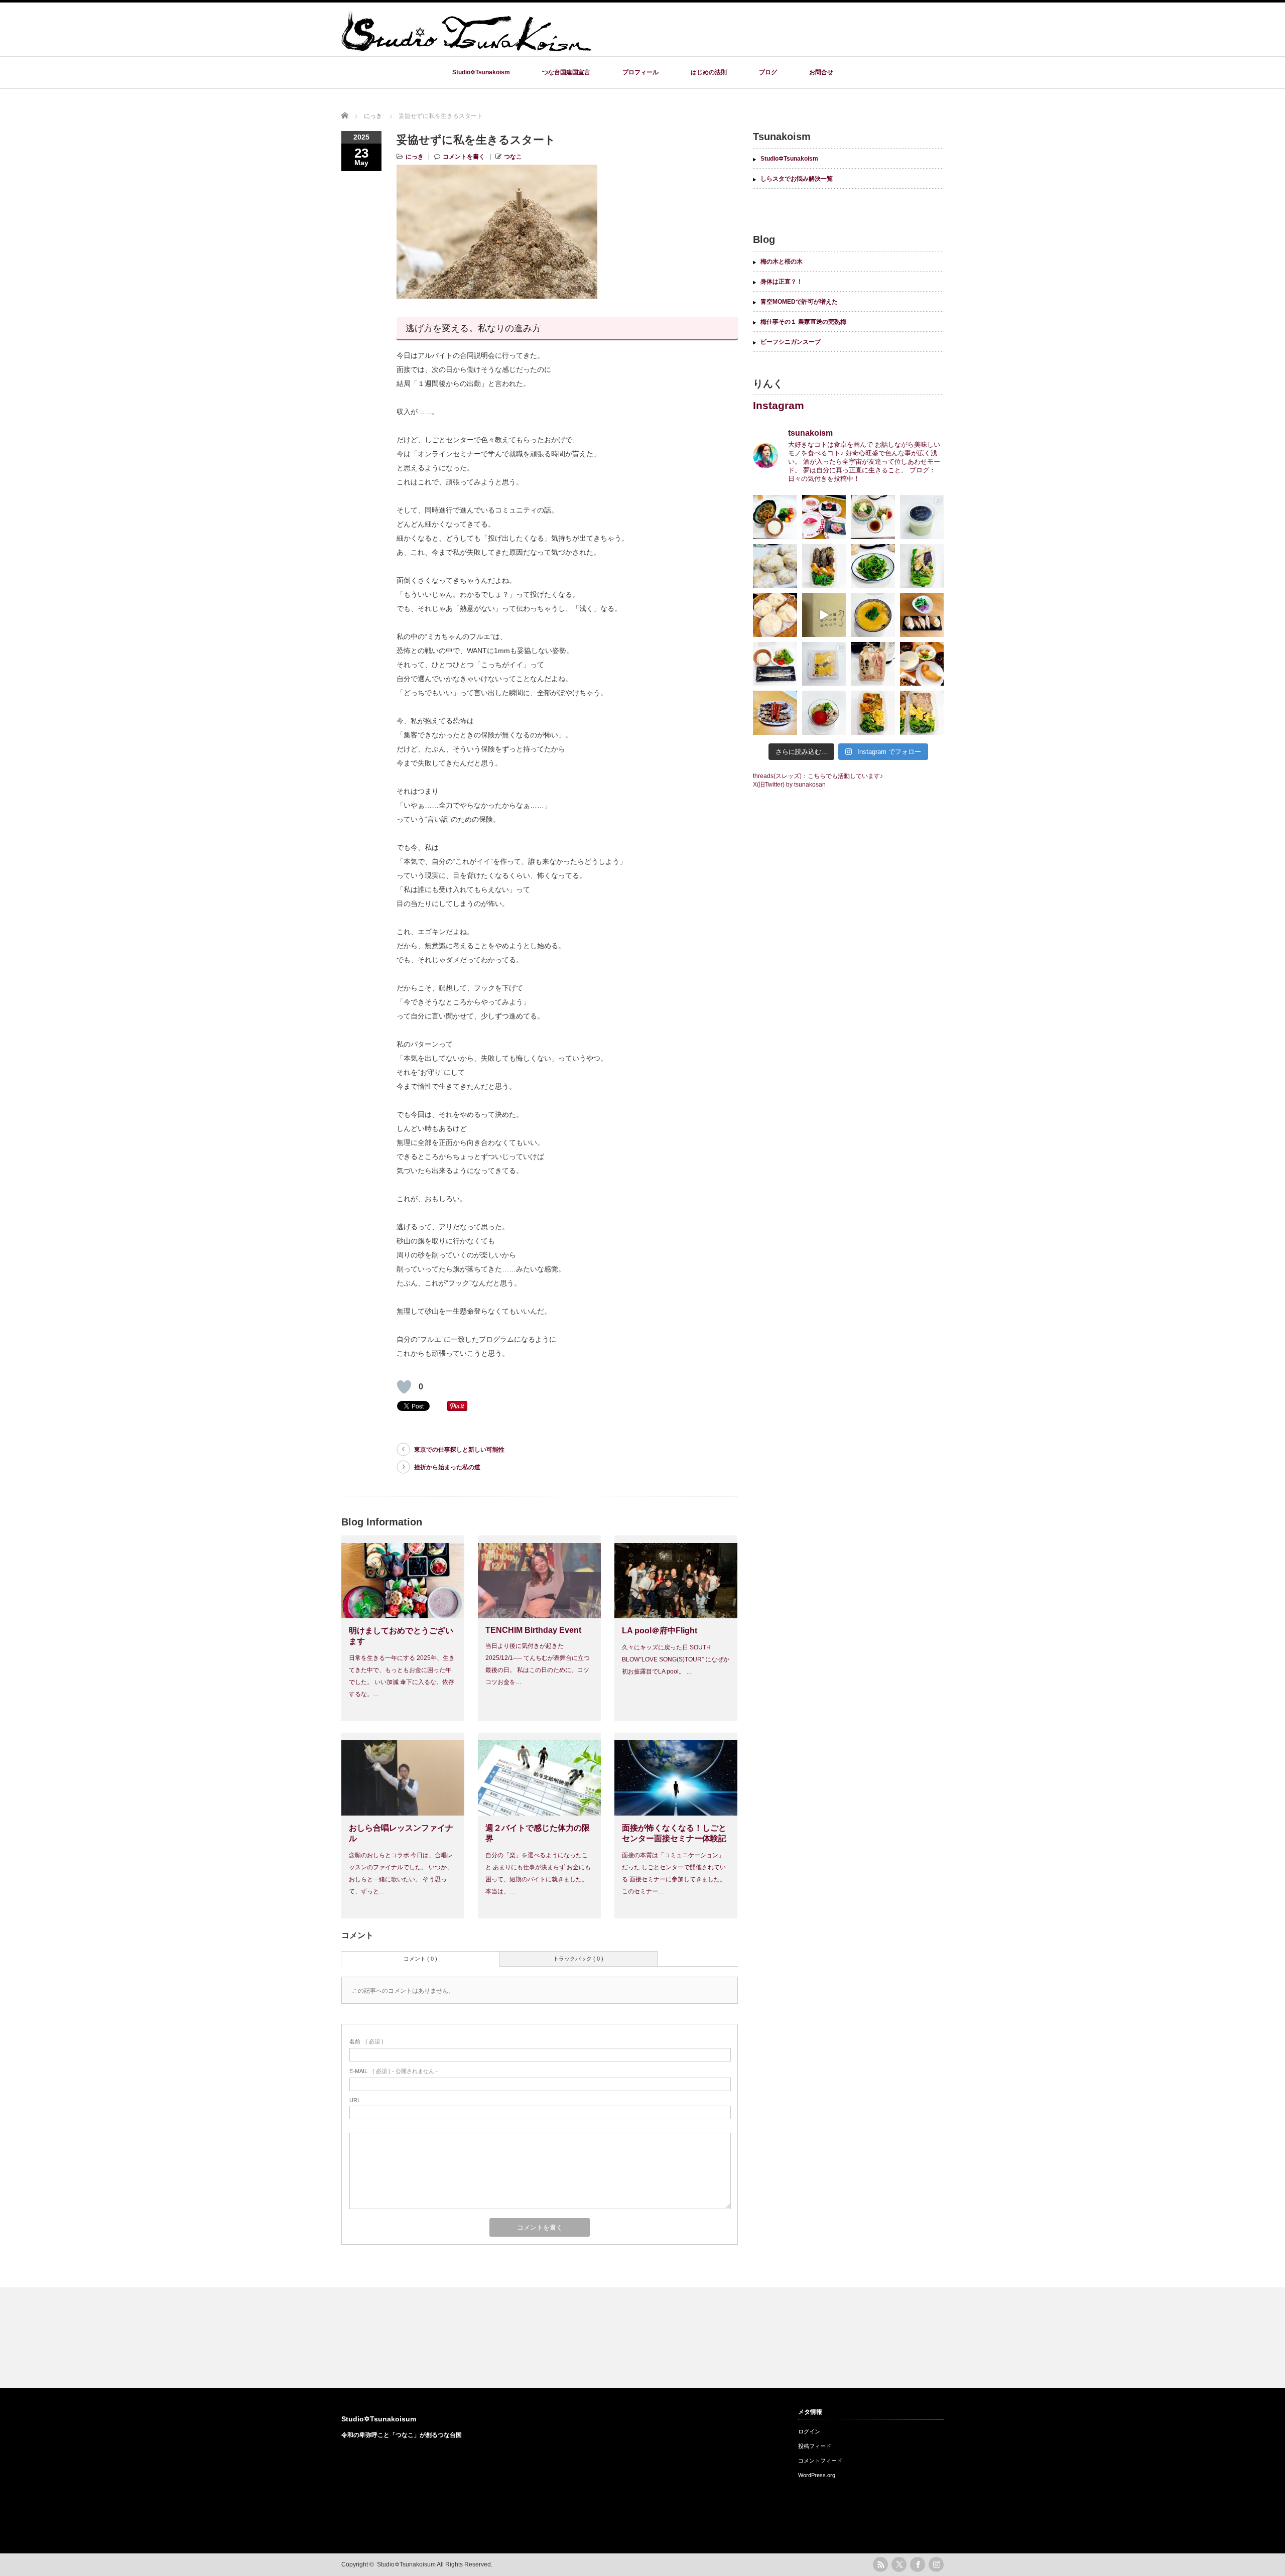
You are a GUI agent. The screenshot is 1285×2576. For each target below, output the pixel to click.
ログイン (809, 2431)
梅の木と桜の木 (782, 262)
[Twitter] (899, 2564)
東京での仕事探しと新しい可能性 (459, 1450)
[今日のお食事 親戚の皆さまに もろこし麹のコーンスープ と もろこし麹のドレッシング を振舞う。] (922, 664)
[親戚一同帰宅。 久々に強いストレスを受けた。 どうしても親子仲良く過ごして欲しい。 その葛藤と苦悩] (824, 664)
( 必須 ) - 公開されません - (394, 2071)
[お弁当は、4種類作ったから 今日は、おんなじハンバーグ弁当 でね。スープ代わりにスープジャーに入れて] (824, 713)
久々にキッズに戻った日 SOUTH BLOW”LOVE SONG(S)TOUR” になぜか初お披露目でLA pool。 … (676, 1659)
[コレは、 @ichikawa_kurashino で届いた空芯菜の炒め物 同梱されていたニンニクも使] (873, 566)
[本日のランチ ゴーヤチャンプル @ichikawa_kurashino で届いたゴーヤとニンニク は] (775, 517)
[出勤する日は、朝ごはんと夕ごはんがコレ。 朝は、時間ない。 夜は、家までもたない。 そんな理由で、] (775, 566)
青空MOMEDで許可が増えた (799, 302)
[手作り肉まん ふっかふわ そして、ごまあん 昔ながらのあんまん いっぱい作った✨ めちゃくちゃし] (775, 615)
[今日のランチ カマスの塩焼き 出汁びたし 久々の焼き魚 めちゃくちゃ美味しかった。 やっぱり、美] (775, 664)
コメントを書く (464, 157)
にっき (415, 157)
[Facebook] (918, 2564)
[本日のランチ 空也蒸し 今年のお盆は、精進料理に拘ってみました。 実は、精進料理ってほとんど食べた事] (873, 615)
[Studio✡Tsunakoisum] (467, 47)
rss (880, 2564)
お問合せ (821, 72)
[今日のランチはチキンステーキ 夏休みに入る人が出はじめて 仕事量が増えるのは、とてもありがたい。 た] (873, 713)
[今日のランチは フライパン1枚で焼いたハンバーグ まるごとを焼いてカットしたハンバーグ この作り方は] (922, 713)
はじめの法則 (709, 72)
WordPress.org (817, 2475)
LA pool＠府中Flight (660, 1631)
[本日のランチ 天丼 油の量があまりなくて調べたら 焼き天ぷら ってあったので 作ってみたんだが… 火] (922, 566)
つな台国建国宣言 (566, 72)
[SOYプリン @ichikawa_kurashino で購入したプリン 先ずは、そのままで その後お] (922, 517)
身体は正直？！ (782, 282)
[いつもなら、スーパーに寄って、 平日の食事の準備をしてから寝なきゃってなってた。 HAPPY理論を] (824, 517)
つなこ (513, 157)
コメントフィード (820, 2461)
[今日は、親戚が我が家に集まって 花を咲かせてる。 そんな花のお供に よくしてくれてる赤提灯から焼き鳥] (775, 713)
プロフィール (640, 72)
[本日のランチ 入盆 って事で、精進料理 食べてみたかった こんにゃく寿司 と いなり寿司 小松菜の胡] (922, 615)
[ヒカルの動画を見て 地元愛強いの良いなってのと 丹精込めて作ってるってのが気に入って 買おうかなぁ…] (824, 615)
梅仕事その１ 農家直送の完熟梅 (803, 322)
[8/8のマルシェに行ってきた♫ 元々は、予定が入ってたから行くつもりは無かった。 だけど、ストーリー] (873, 664)
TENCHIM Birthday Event (533, 1630)
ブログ (768, 72)
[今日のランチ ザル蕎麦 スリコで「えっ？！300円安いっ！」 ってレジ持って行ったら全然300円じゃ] (873, 517)
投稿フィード (815, 2446)
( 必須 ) (366, 2041)
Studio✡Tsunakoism (481, 72)
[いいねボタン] (404, 1387)
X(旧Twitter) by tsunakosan (789, 785)
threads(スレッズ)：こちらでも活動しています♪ (818, 776)
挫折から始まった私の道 (447, 1467)
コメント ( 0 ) (420, 1959)
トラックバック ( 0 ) (578, 1959)
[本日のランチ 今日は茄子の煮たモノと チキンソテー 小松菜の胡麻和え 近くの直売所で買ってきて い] (824, 566)
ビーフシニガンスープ (791, 342)
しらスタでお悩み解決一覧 (797, 179)
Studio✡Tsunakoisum (379, 2419)
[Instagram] (936, 2564)
